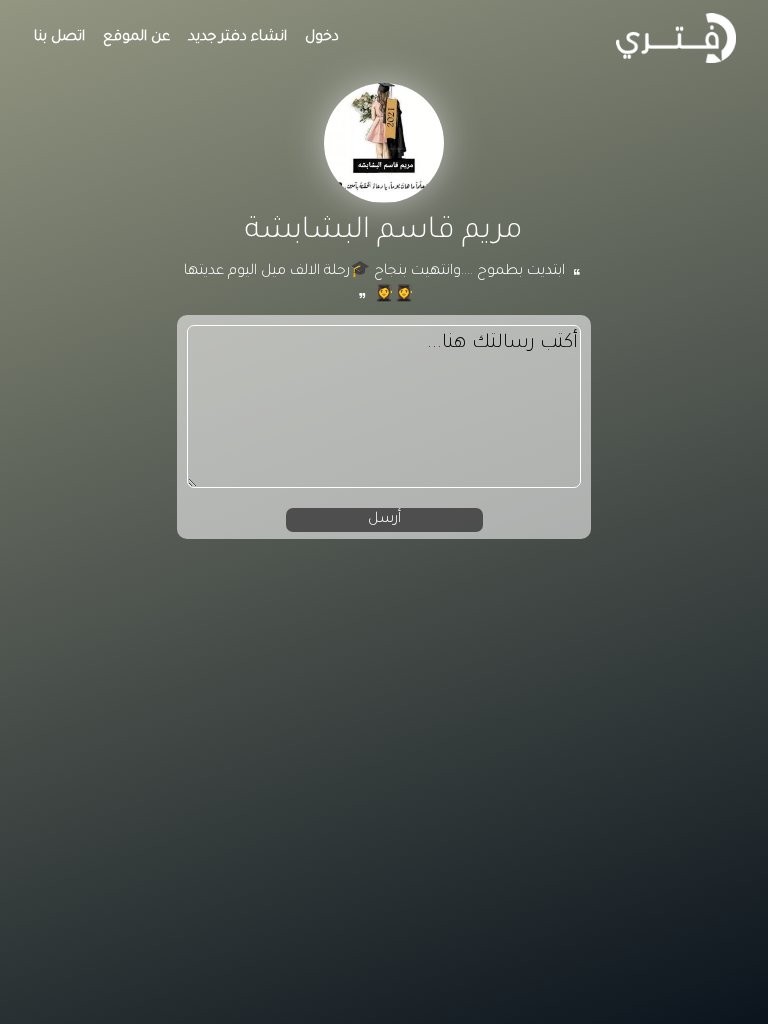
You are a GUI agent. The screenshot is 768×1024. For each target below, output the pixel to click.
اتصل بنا (59, 38)
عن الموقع (136, 38)
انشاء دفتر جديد (237, 38)
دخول (322, 38)
